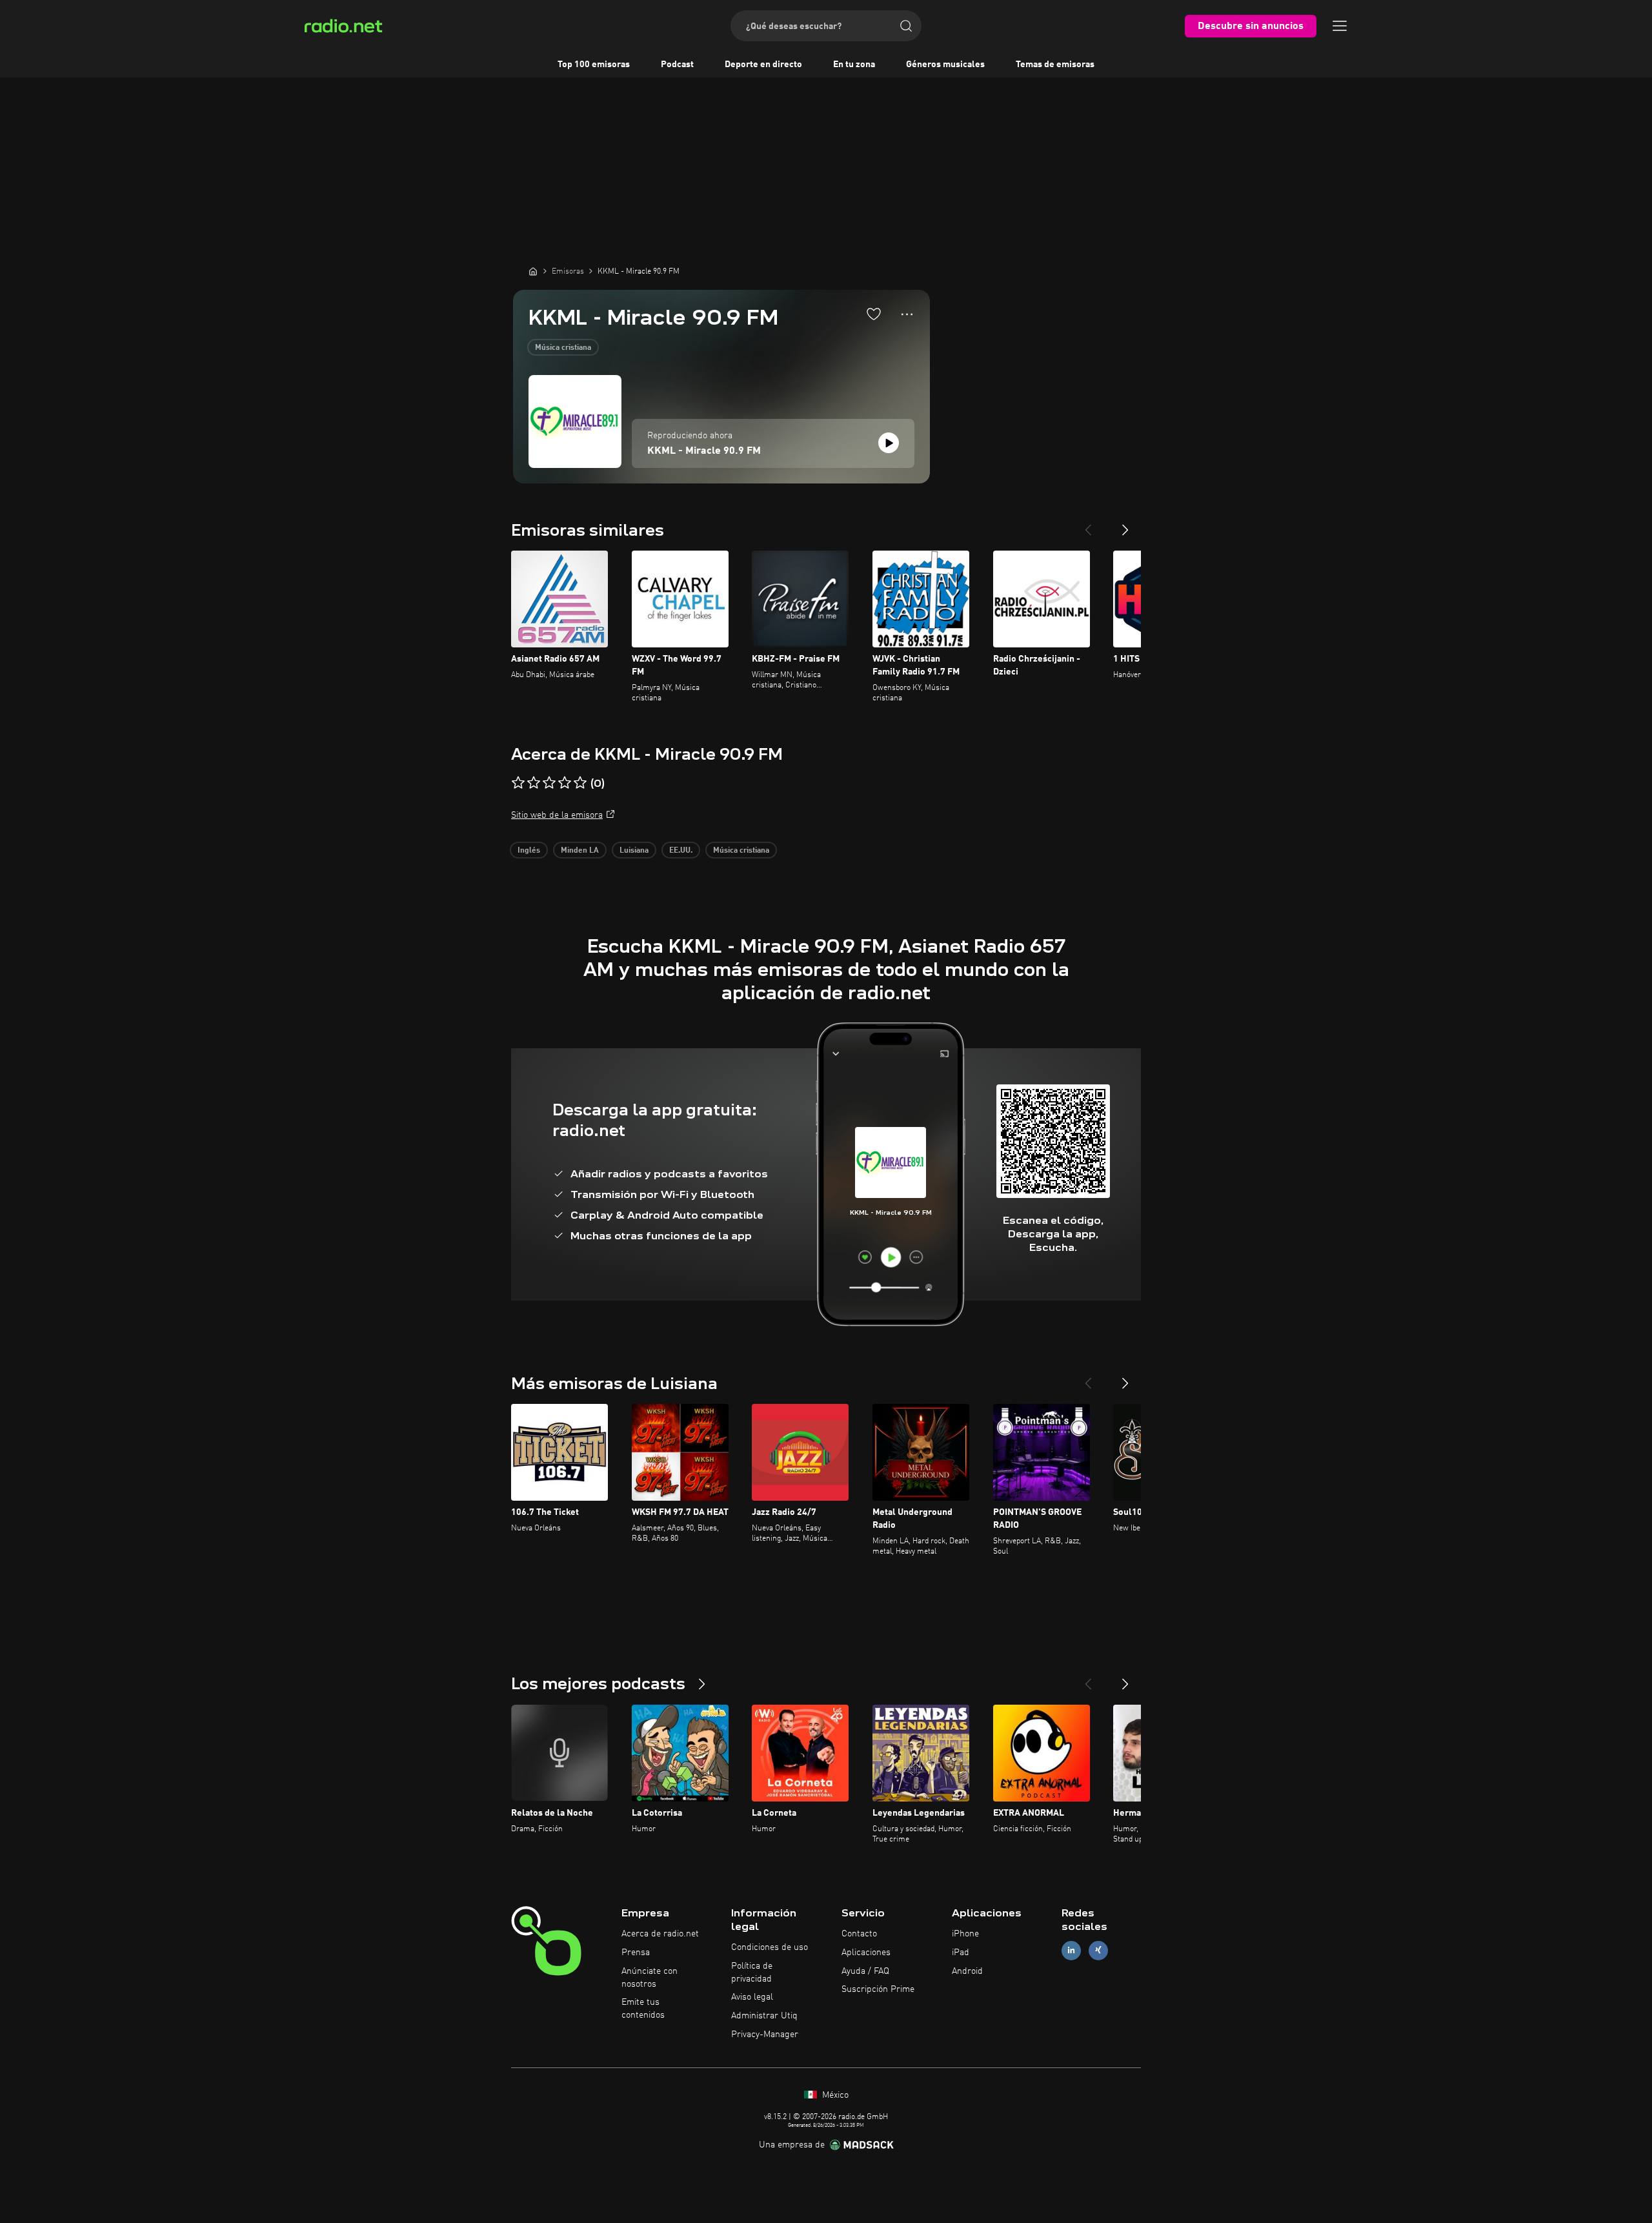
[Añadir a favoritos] (874, 314)
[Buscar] (906, 26)
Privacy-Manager (765, 2035)
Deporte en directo (763, 65)
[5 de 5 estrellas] (580, 783)
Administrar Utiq (764, 2016)
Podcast (677, 65)
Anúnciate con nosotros (650, 1978)
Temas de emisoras (1055, 65)
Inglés (529, 851)
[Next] (1125, 525)
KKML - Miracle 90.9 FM (704, 451)
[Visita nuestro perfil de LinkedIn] (1071, 1950)
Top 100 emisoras (594, 65)
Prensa (636, 1953)
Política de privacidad (752, 1973)
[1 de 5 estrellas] (518, 783)
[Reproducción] (889, 443)
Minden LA (580, 851)
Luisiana (634, 851)
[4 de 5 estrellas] (565, 783)
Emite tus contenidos (643, 2009)
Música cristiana (563, 348)
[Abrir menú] (1340, 26)
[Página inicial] (533, 271)
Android (967, 1971)
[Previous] (1088, 525)
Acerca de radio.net (660, 1934)
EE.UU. (681, 851)
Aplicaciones (866, 1953)
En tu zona (854, 65)
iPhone (965, 1934)
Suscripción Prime (878, 1989)
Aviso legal (752, 1997)
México (834, 2095)
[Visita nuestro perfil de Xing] (1098, 1950)
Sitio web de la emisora (557, 815)
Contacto (859, 1934)
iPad (961, 1953)
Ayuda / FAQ (865, 1971)
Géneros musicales (945, 65)
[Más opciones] (907, 314)
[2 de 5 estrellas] (534, 783)
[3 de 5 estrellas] (549, 783)
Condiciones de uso (770, 1947)
